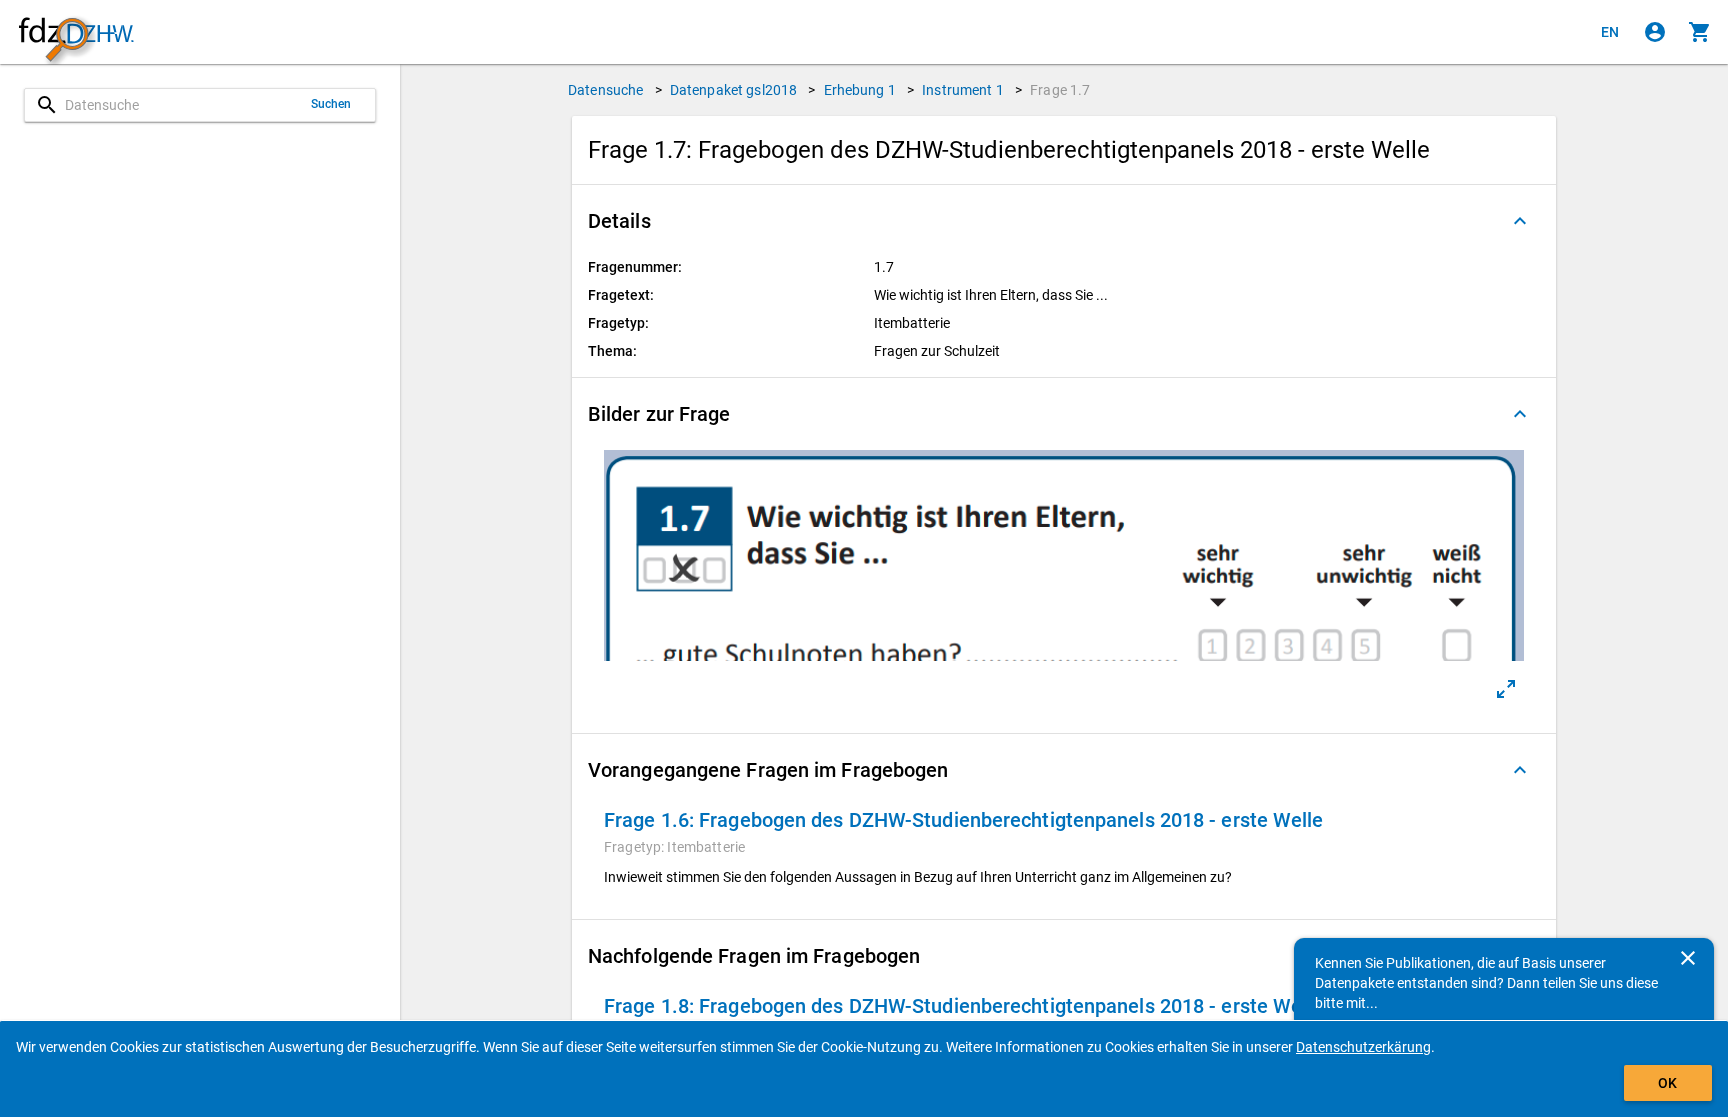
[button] (1064, 221)
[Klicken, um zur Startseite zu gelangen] (76, 32)
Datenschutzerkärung (1363, 1047)
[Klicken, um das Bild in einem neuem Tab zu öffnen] (1506, 689)
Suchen (331, 104)
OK (1667, 1083)
